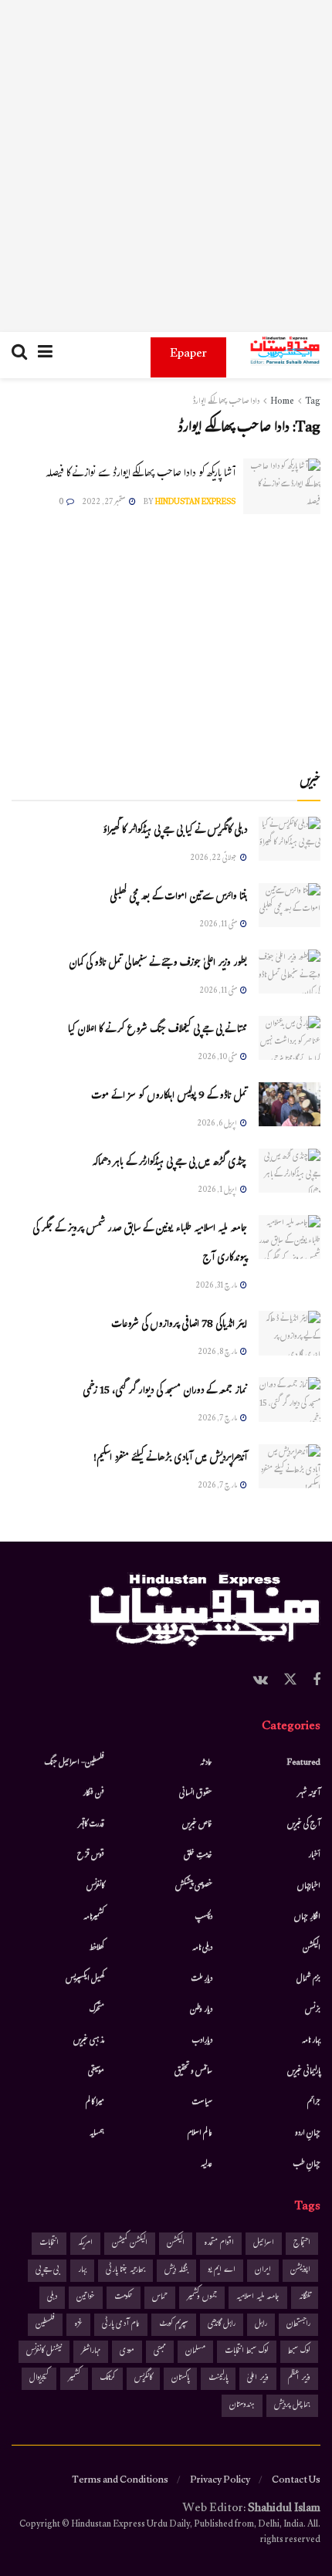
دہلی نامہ (202, 1948)
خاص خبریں (197, 1825)
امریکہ (85, 2244)
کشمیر (74, 2379)
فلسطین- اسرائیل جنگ (74, 1763)
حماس (160, 2298)
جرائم (314, 2103)
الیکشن (312, 1948)
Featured (304, 1763)
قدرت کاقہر (91, 1825)
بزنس (313, 2010)
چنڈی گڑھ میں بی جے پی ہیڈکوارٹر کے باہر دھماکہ (169, 1163)
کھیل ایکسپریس (85, 1979)
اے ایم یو (222, 2271)
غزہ (78, 2325)
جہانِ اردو (308, 2134)
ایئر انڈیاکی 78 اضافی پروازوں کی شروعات (179, 1325)
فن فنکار (93, 1794)
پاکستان (180, 2379)
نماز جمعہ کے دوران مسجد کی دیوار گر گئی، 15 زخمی (165, 1392)
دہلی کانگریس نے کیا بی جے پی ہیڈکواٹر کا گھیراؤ (175, 831)
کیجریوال (39, 2379)
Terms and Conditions (120, 2481)
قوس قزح (91, 1856)
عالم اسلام (200, 2134)
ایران (263, 2271)
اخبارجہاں (309, 1887)
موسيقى (96, 2072)
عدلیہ (207, 2165)
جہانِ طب (307, 2165)
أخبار (314, 1856)
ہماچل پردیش (292, 2406)
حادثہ (206, 1763)
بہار (82, 2271)
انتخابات (49, 2244)
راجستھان (298, 2325)
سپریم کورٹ (174, 2325)
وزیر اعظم (299, 2379)
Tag (313, 402)
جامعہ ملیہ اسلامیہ (258, 2298)
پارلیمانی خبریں (304, 2072)
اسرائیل (264, 2244)
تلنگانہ (305, 2298)
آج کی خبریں (304, 1825)
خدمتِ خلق (198, 1856)
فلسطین (45, 2325)
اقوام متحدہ (219, 2244)
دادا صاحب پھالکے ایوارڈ (226, 402)
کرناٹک (107, 2379)
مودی (127, 2352)
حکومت (124, 2298)
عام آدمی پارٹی (121, 2325)
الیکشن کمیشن (130, 2244)
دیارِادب (202, 2041)
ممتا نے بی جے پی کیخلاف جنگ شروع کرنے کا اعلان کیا (158, 1031)
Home (282, 402)
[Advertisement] (166, 166)
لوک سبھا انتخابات (247, 2352)
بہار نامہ (311, 2041)
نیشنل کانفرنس (44, 2352)
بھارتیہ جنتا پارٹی (125, 2271)
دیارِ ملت (202, 1979)
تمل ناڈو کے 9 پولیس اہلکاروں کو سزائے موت (169, 1097)
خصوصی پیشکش (194, 1887)
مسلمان (195, 2352)
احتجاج (302, 2244)
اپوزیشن (300, 2271)
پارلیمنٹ (218, 2379)
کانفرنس (95, 1887)
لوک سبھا (299, 2352)
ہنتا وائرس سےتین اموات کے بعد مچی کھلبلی (178, 898)
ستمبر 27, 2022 (105, 503)
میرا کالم (95, 2103)
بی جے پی (47, 2271)
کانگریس (143, 2379)
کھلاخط (97, 1948)
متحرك (97, 2010)
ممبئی (160, 2352)
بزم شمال (308, 1979)
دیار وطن (201, 2010)
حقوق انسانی (196, 1794)
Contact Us (296, 2481)
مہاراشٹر (91, 2352)
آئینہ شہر (309, 1794)
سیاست (202, 2103)
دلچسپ (203, 1918)
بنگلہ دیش (176, 2271)
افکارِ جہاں (307, 1918)
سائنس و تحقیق (193, 2072)
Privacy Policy (220, 2481)
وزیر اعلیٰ (258, 2379)
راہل (261, 2325)
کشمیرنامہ (94, 1918)
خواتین (86, 2298)
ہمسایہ (97, 2134)
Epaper (188, 355)
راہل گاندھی (222, 2325)
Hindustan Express (195, 503)
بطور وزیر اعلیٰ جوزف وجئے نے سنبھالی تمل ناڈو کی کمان (158, 964)
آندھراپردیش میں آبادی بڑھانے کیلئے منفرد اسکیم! (170, 1459)
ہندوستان (242, 2406)
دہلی (52, 2298)
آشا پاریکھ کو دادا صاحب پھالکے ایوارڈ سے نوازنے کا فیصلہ (141, 474)
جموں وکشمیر (202, 2298)
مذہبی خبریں (89, 2041)
